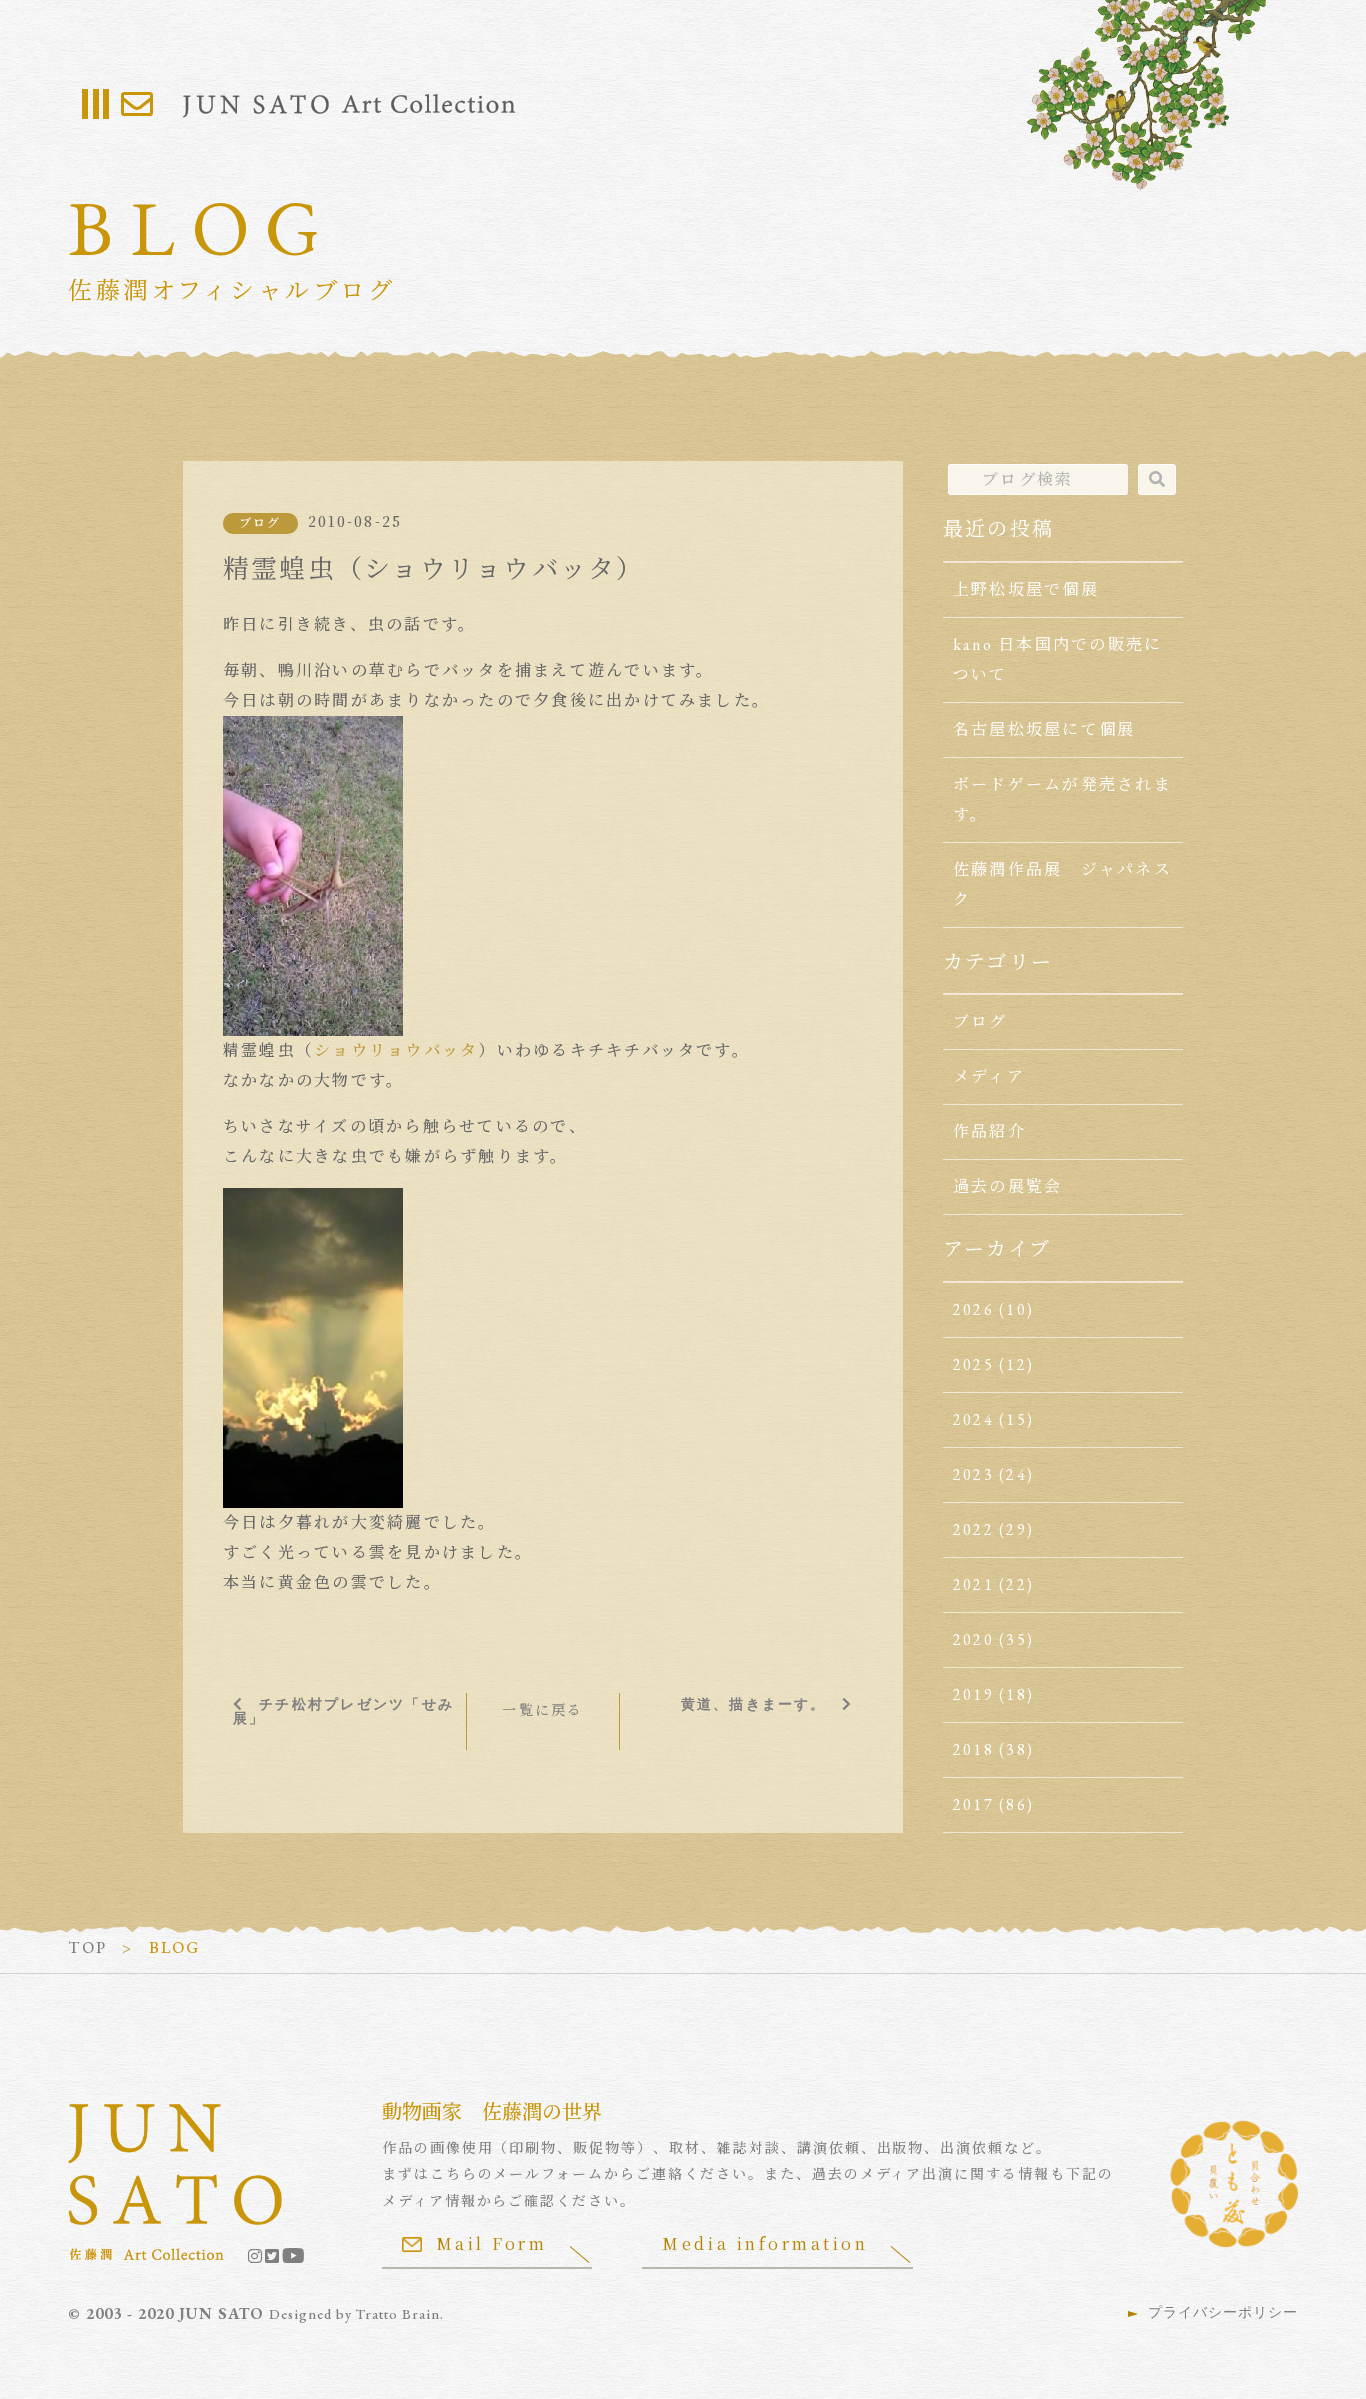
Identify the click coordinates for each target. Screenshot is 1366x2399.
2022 (973, 1529)
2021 (973, 1584)
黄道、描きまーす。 (754, 1704)
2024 (973, 1419)
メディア (989, 1076)
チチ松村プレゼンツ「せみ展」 (343, 1711)
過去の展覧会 (1007, 1186)
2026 (973, 1309)
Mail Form (492, 2243)
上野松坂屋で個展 (1026, 589)
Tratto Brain (398, 2314)
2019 (973, 1694)
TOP (87, 1947)
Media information (765, 2243)
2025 (973, 1364)
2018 (973, 1749)
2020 (973, 1639)
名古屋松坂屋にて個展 (1044, 729)
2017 (973, 1804)
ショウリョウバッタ (396, 1050)
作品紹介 (989, 1131)
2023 (973, 1474)
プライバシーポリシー (1223, 2312)
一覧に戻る (542, 1710)
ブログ (260, 523)
